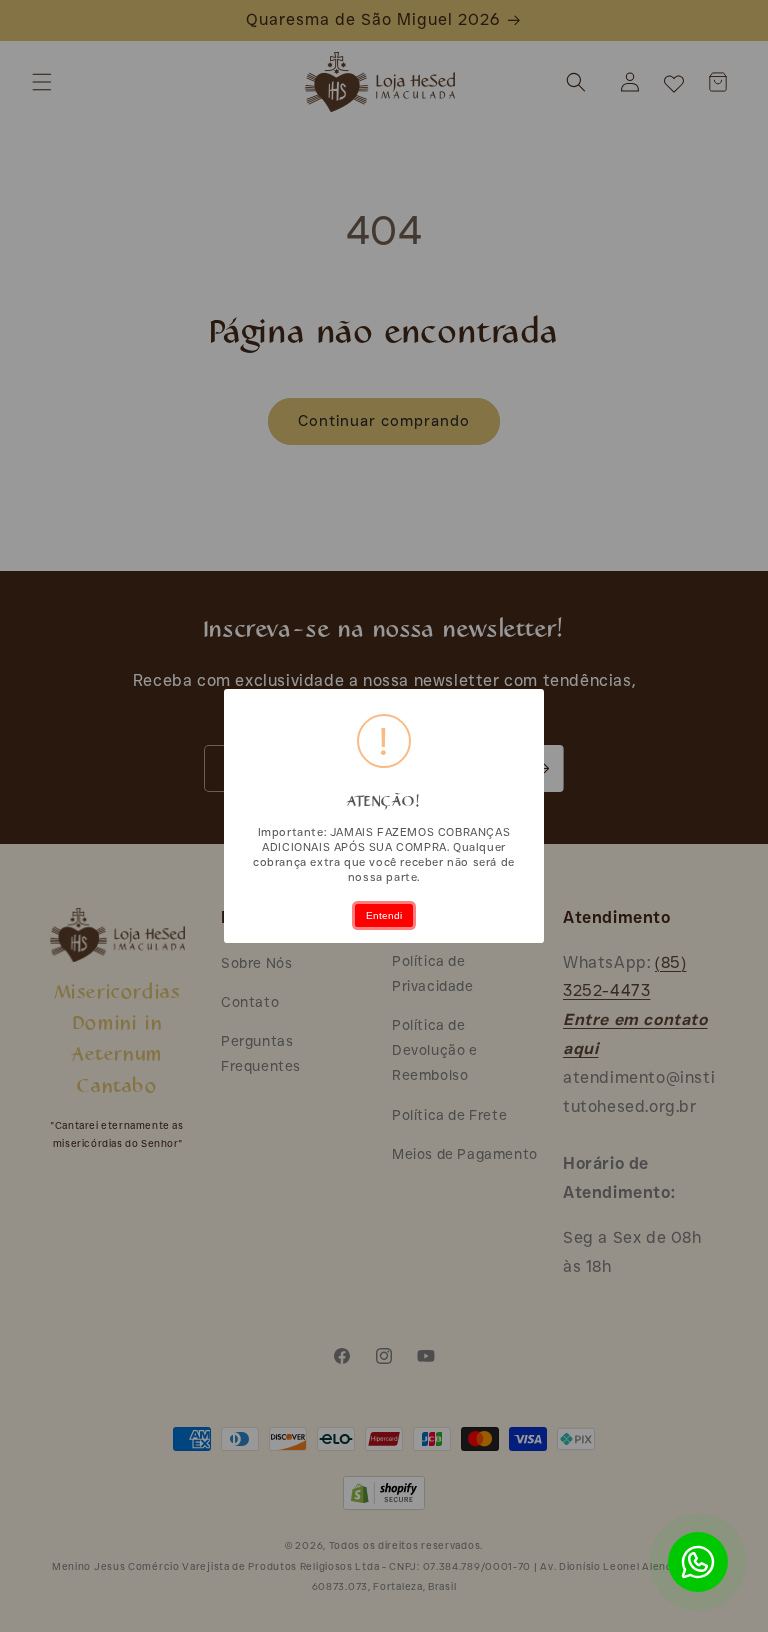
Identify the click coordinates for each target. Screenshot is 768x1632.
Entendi (384, 915)
